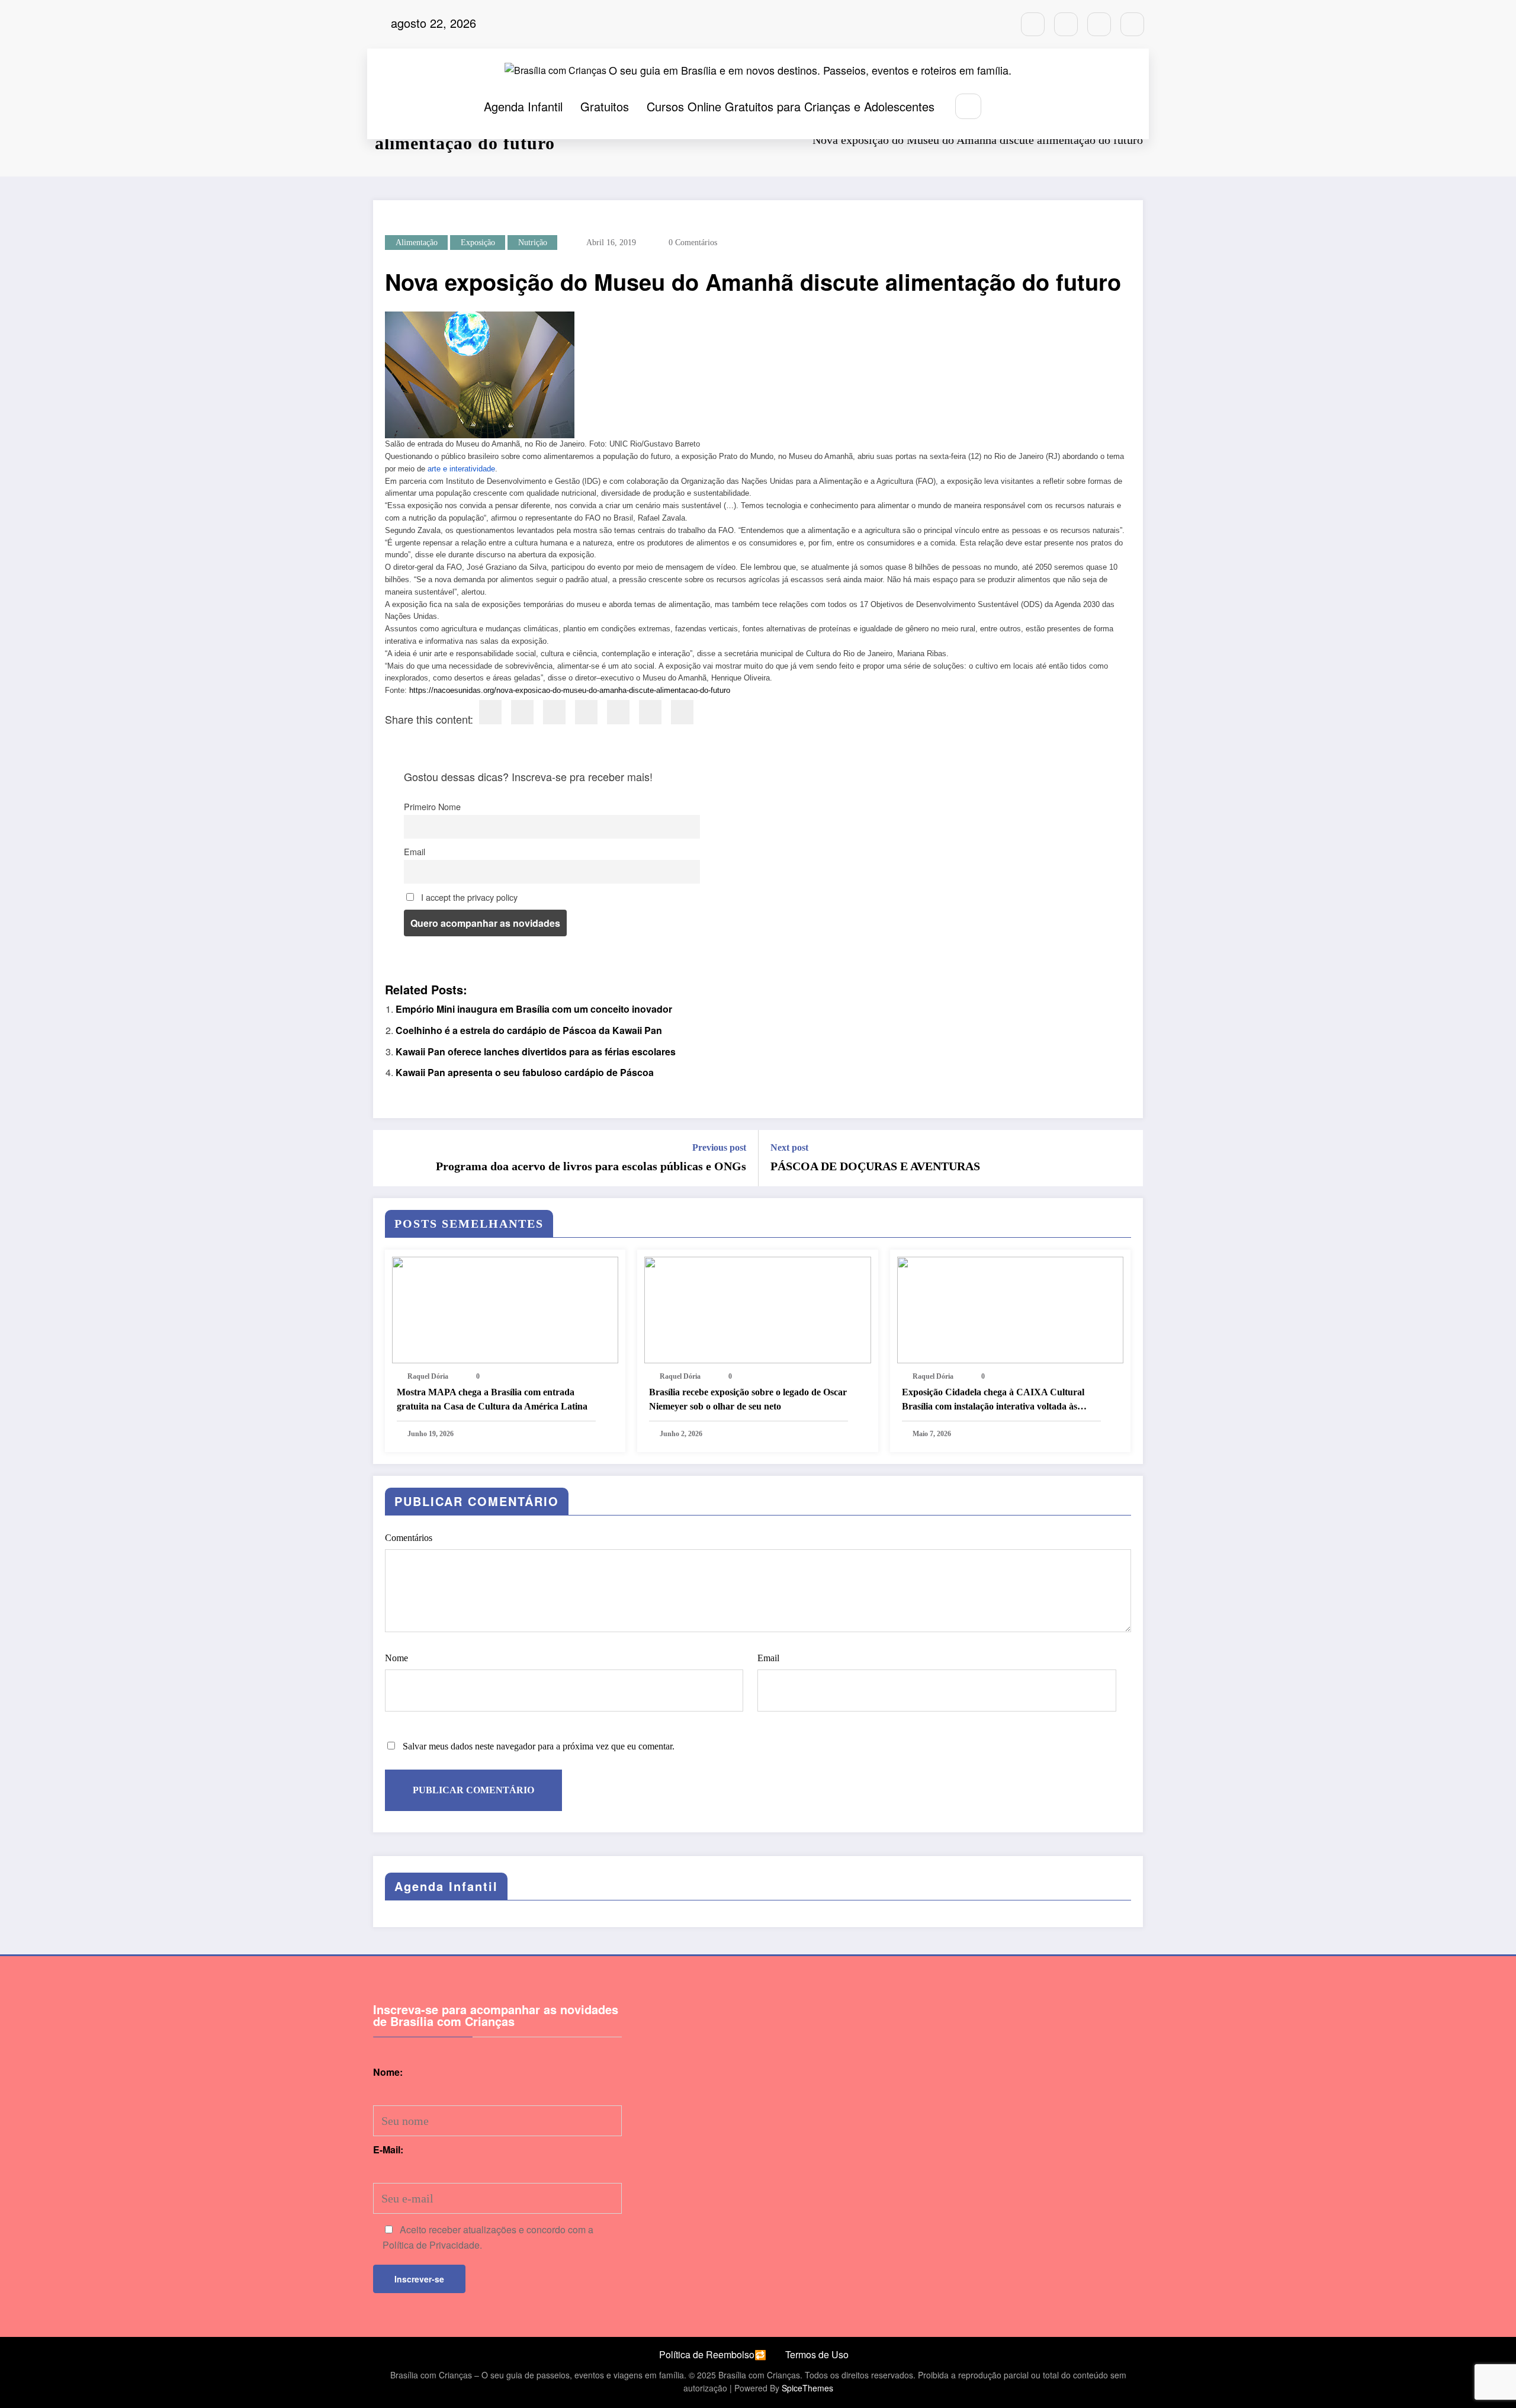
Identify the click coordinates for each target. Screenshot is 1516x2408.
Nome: (388, 2072)
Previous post (719, 1147)
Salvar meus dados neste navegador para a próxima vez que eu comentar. (539, 1746)
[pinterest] (618, 712)
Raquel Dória (428, 1376)
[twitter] (522, 712)
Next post (789, 1147)
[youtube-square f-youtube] (1132, 24)
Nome (396, 1658)
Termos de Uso (817, 2354)
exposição (478, 243)
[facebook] (490, 712)
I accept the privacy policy (468, 897)
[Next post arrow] (1126, 1158)
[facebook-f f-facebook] (1066, 24)
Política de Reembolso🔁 (713, 2354)
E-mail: (388, 2149)
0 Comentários (693, 243)
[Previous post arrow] (390, 1158)
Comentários (409, 1538)
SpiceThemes (807, 2388)
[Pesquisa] (968, 106)
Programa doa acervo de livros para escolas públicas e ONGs (591, 1166)
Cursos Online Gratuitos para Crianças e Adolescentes (791, 106)
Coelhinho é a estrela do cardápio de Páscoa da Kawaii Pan (529, 1030)
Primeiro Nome (432, 806)
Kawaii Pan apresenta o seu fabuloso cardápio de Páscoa (525, 1072)
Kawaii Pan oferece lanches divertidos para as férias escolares (536, 1052)
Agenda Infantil (523, 106)
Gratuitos (605, 106)
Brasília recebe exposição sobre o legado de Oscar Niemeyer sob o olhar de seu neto (748, 1399)
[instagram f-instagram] (1033, 24)
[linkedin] (554, 712)
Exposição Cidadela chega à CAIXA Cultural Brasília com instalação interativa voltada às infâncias (993, 1400)
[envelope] (586, 712)
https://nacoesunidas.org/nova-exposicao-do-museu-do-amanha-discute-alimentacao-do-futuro (570, 690)
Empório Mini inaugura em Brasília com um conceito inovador (534, 1009)
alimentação (417, 243)
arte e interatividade (461, 469)
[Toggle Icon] (1031, 107)
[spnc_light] (1004, 107)
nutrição (533, 243)
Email (415, 851)
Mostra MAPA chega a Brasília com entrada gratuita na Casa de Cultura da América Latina (492, 1399)
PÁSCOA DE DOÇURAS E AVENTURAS (875, 1166)
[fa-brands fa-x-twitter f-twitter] (1099, 24)
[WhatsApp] (650, 712)
